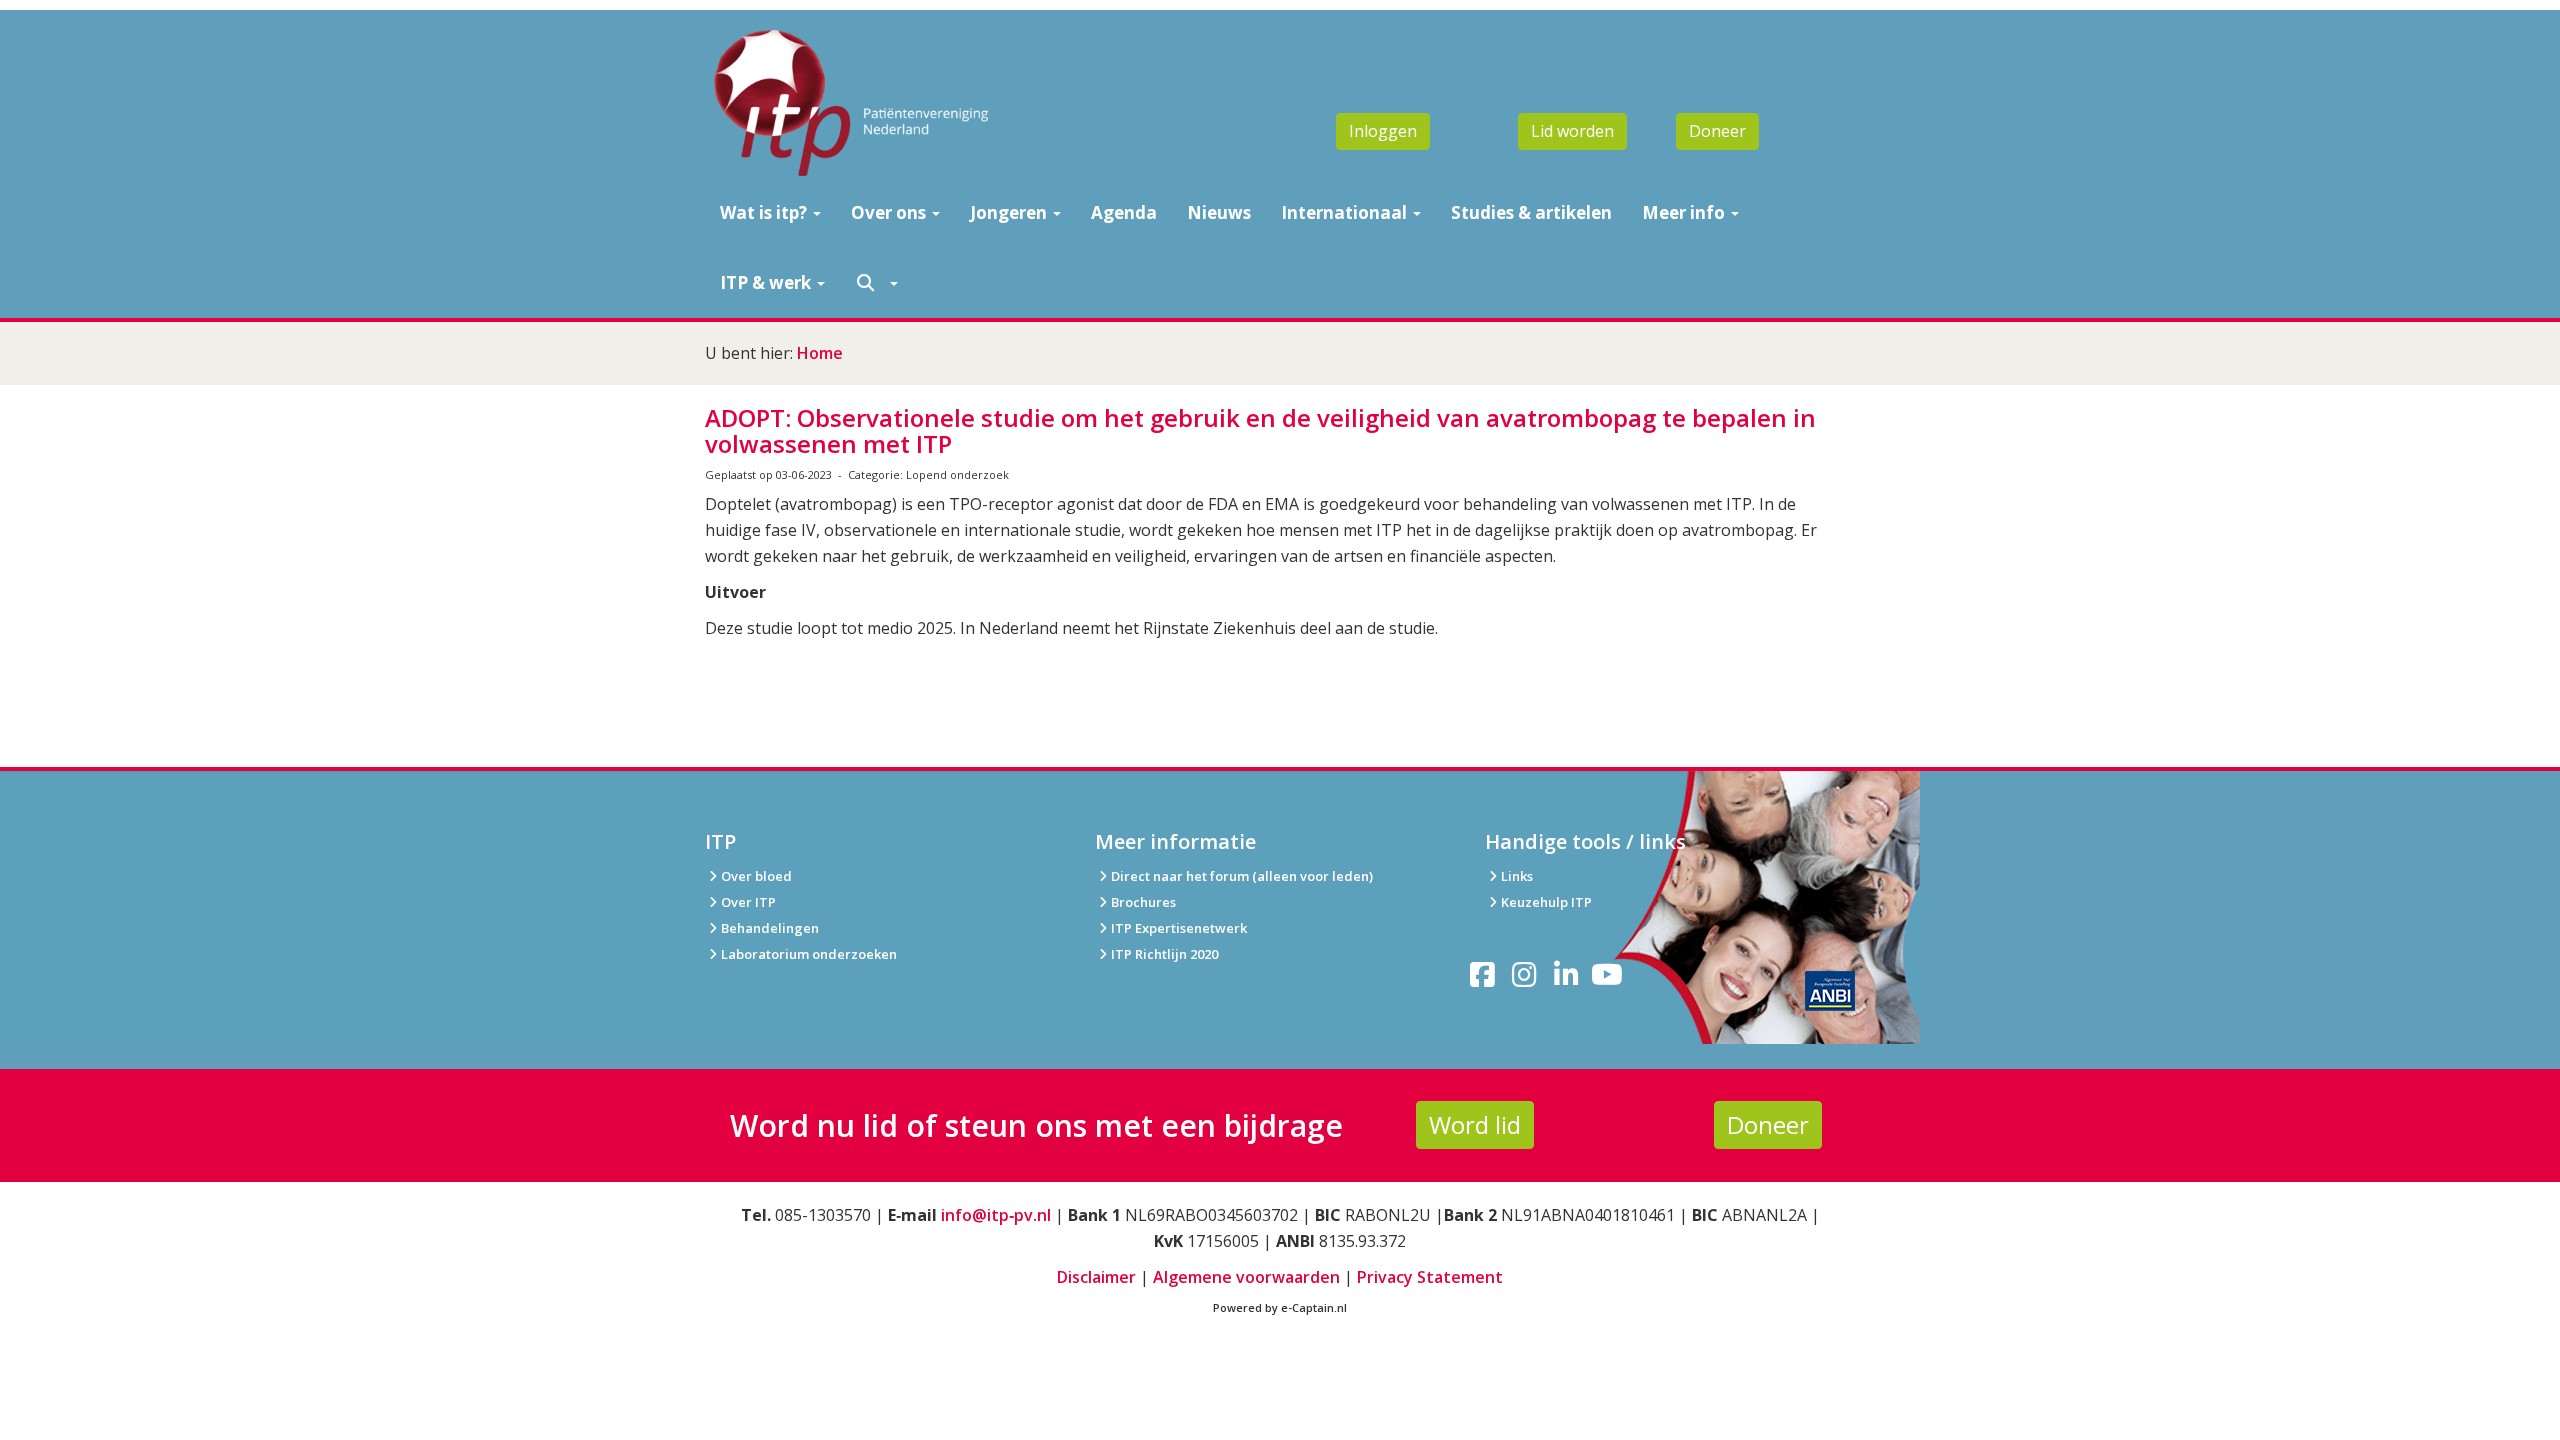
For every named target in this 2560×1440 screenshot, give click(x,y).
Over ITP (748, 902)
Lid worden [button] (1572, 131)
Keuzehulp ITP (1546, 902)
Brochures (1143, 902)
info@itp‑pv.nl (996, 1215)
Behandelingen (770, 928)
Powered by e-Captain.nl (1280, 1307)
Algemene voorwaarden (1246, 1277)
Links (1517, 876)
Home (820, 353)
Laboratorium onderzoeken (809, 954)
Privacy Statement (1430, 1277)
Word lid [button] (1475, 1124)
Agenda (1124, 212)
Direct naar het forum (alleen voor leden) (1242, 876)
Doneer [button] (1717, 131)
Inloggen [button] (1383, 131)
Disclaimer (1096, 1277)
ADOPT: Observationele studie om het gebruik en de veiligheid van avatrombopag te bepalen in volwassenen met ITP (1260, 430)
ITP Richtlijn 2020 (1164, 954)
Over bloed (756, 876)
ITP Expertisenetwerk (1179, 928)
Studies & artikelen (1531, 212)
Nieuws (1219, 212)
